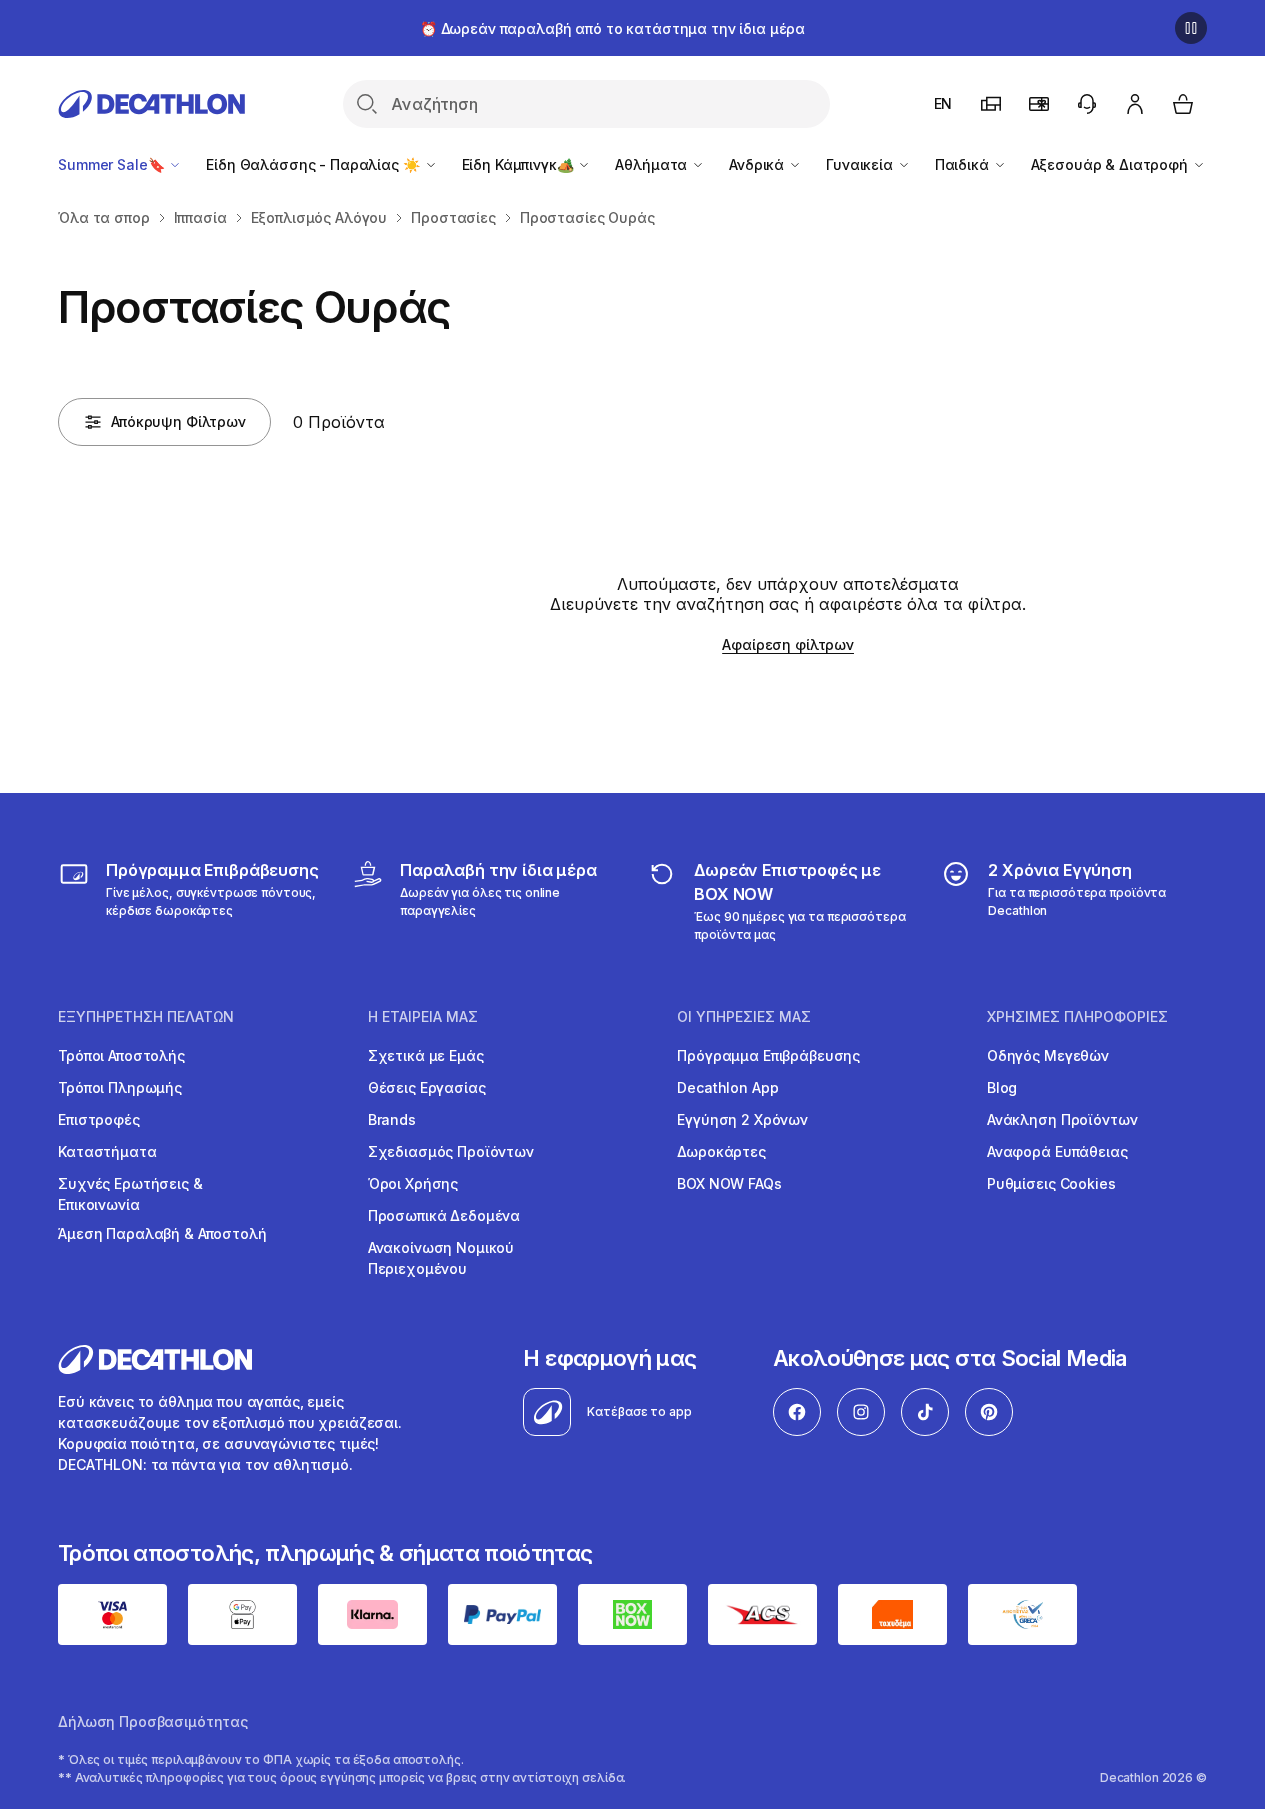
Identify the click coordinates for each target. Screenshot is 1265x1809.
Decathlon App (727, 1087)
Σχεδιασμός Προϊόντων (451, 1151)
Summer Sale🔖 (113, 164)
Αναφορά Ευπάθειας (1057, 1151)
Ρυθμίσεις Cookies (1051, 1183)
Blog (1002, 1087)
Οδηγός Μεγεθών (1048, 1055)
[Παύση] (1191, 28)
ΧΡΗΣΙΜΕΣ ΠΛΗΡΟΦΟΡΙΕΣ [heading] (1077, 1017)
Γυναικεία (861, 164)
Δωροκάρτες (721, 1151)
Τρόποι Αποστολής (121, 1055)
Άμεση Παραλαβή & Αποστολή (162, 1233)
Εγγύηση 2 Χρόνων (742, 1119)
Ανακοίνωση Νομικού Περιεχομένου (441, 1258)
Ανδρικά (758, 164)
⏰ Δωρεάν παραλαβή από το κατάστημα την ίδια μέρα (612, 28)
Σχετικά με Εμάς (426, 1055)
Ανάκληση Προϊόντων (1062, 1119)
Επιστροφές (99, 1119)
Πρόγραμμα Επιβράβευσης (768, 1055)
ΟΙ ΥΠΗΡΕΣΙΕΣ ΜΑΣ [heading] (744, 1017)
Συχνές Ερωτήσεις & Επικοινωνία (130, 1194)
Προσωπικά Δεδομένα (444, 1215)
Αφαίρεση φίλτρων (788, 644)
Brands (392, 1119)
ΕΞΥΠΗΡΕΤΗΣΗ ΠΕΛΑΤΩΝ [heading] (146, 1017)
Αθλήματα (653, 164)
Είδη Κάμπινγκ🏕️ (520, 164)
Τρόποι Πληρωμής (120, 1087)
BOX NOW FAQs (729, 1183)
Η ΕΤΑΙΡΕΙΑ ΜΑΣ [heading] (423, 1017)
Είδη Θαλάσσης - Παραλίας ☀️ (314, 164)
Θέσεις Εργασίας (427, 1087)
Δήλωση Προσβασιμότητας (153, 1721)
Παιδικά (964, 164)
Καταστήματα (107, 1151)
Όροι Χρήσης (413, 1183)
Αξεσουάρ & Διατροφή (1111, 164)
